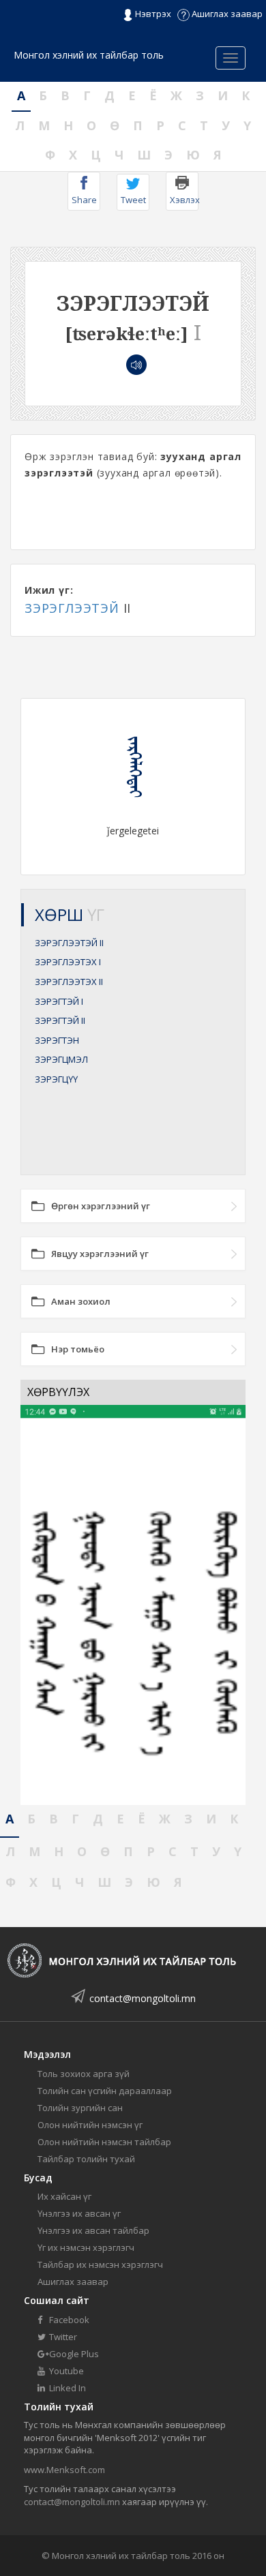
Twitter (62, 2337)
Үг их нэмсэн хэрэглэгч (86, 2247)
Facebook (68, 2320)
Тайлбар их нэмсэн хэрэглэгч (100, 2264)
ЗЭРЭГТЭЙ (59, 1001)
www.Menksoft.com (64, 2470)
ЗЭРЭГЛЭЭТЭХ (68, 962)
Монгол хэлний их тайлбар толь (89, 55)
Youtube (65, 2371)
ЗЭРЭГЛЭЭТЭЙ (72, 608)
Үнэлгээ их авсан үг (79, 2213)
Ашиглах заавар (226, 14)
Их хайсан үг (64, 2196)
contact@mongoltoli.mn (143, 1998)
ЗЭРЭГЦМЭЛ (61, 1059)
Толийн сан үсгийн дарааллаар (105, 2091)
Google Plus (73, 2354)
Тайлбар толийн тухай (86, 2159)
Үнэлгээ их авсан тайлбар (93, 2230)
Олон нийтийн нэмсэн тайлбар (104, 2142)
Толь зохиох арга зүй (84, 2074)
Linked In (66, 2388)
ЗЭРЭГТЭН (57, 1040)
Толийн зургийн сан (80, 2108)
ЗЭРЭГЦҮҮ (56, 1079)
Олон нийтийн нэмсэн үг (90, 2125)
